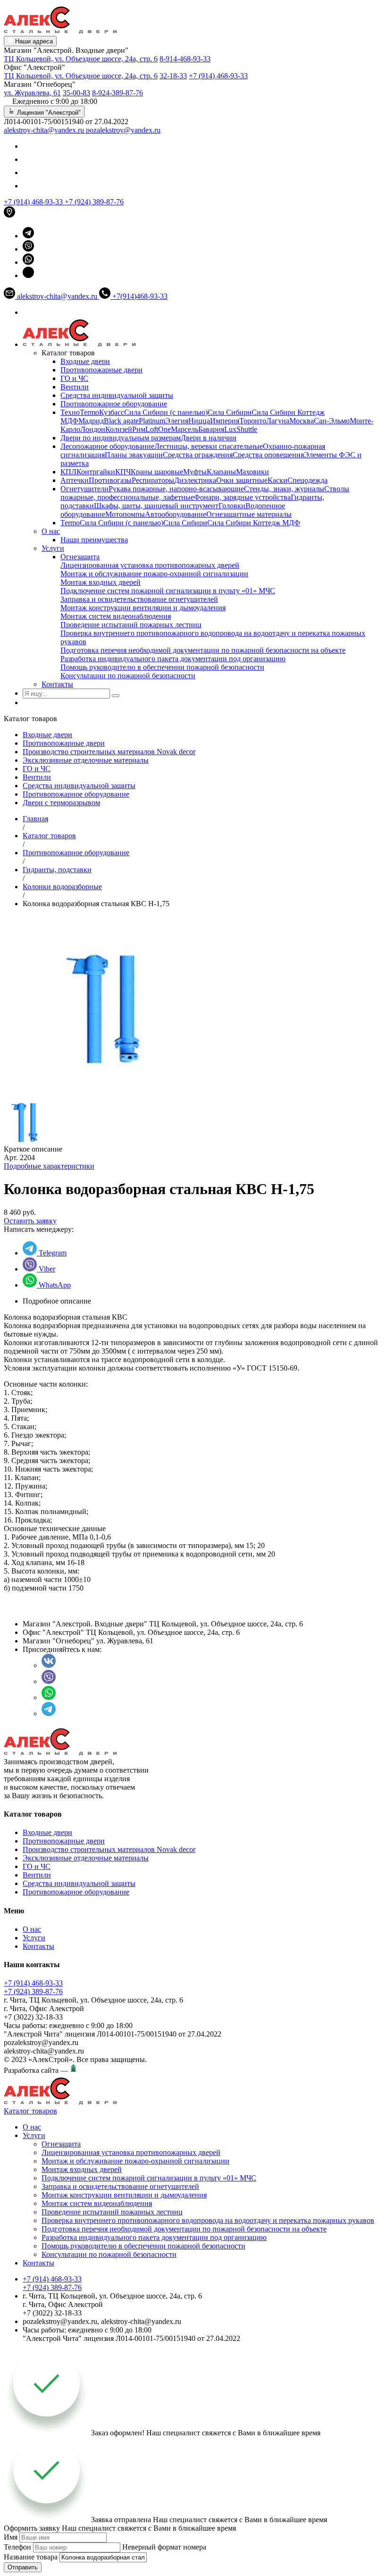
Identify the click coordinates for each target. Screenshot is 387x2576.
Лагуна (278, 421)
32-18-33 (173, 76)
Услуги (53, 548)
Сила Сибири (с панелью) (166, 412)
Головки (232, 506)
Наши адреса (33, 41)
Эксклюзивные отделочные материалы (86, 760)
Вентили (75, 387)
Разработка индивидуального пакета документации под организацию (173, 659)
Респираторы (153, 480)
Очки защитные (242, 480)
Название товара (31, 2557)
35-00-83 (76, 93)
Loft (152, 429)
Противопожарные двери (101, 370)
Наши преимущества (94, 540)
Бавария (211, 429)
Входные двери (85, 361)
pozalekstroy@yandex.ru (123, 130)
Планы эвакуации (134, 455)
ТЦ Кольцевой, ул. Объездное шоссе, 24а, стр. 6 (81, 59)
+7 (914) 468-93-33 (218, 76)
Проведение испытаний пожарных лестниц (131, 625)
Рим (139, 429)
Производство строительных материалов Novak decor (109, 752)
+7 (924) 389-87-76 (94, 202)
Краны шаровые (157, 472)
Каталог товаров (49, 836)
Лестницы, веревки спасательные (209, 446)
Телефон (17, 2547)
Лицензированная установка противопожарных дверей (150, 565)
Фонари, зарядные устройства (242, 497)
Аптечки (75, 480)
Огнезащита (80, 557)
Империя (225, 421)
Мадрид (91, 421)
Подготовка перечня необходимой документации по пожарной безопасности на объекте (203, 650)
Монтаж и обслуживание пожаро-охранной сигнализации (154, 574)
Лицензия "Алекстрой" (48, 113)
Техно (70, 412)
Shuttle (247, 429)
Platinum (152, 421)
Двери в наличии (209, 438)
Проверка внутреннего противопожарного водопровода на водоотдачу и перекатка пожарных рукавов (208, 2220)
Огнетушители (84, 489)
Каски (278, 480)
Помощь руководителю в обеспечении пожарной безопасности (162, 667)
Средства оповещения (268, 455)
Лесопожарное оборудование (107, 446)
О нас (51, 531)
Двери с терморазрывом (61, 803)
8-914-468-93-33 (185, 59)
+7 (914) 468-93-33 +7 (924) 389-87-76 (33, 1987)
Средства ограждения (198, 455)
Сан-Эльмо (332, 421)
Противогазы (110, 480)
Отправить (23, 2567)
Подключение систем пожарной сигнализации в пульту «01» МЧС (168, 591)
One (164, 429)
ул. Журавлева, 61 (32, 93)
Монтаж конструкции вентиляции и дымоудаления (143, 608)
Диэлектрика (195, 480)
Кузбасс (112, 412)
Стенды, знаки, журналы (284, 489)
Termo (89, 412)
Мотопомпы (125, 514)
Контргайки (96, 472)
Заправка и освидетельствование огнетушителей (139, 599)
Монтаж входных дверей (101, 582)
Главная (35, 819)
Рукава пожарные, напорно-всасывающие (176, 489)
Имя (11, 2537)
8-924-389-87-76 (118, 93)
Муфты (195, 472)
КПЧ (123, 472)
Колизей (119, 429)
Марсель (185, 429)
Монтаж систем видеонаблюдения (116, 616)
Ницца (199, 421)
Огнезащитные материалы (249, 514)
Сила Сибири (230, 412)
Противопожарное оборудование (114, 404)
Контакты (57, 684)
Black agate (121, 421)
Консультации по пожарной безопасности (128, 676)
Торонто (253, 421)
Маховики (252, 472)
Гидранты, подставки (57, 870)
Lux (230, 429)
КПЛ (68, 472)
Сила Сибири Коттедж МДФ (254, 523)
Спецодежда (307, 480)
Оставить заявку (30, 1221)
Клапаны (221, 472)
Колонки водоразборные (62, 887)
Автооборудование (176, 514)
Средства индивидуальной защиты (117, 395)
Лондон (93, 429)
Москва (302, 421)
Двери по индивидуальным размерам (121, 438)
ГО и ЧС (74, 378)
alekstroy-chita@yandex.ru (45, 130)
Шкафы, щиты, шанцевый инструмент (156, 506)
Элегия (177, 421)
